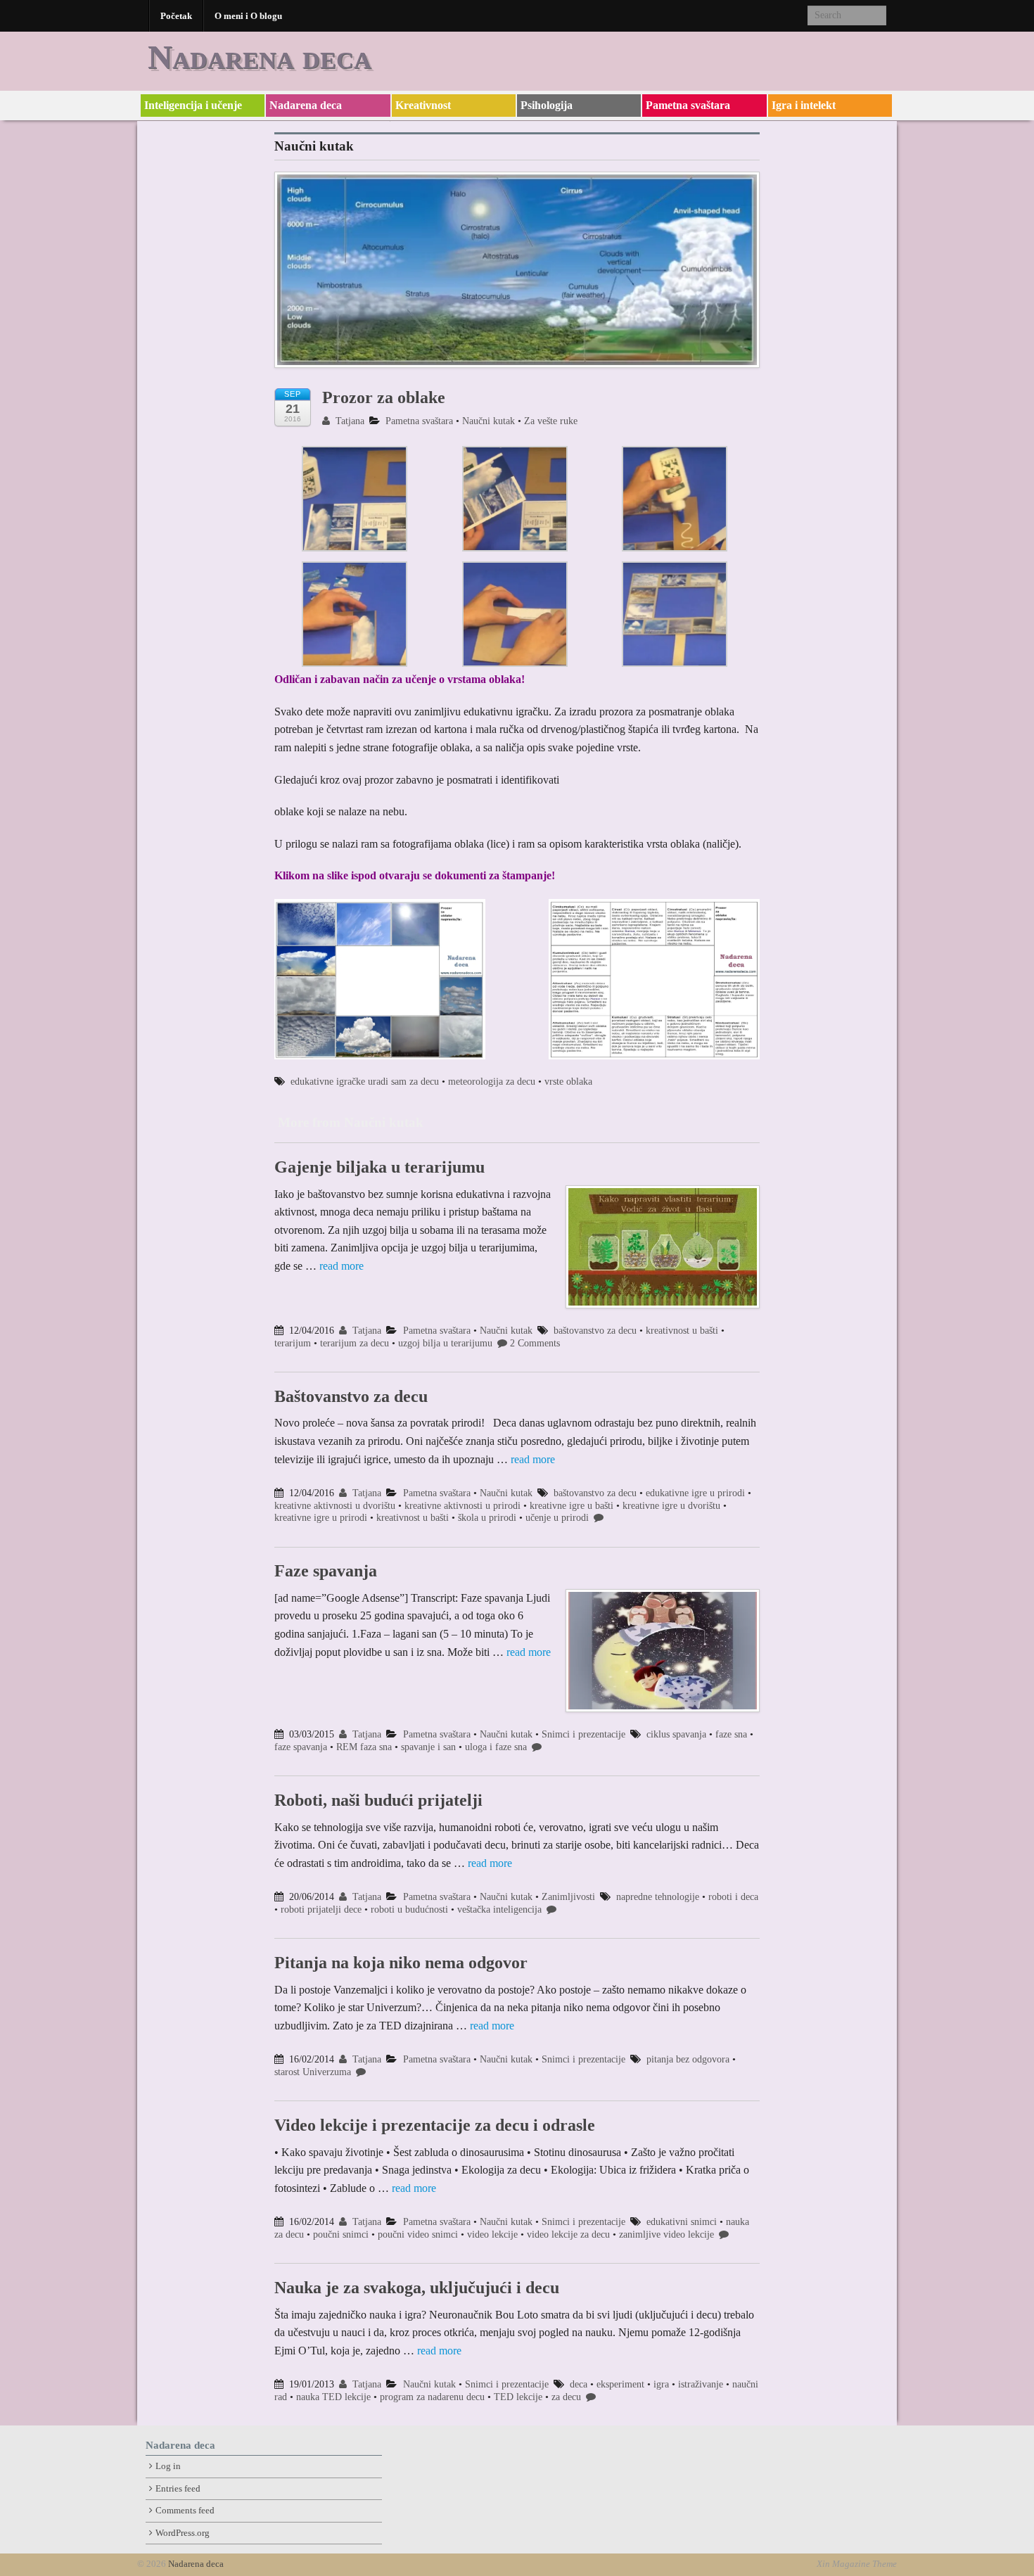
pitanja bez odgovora (688, 2059)
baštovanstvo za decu (595, 1331)
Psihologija (547, 105)
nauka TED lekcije (333, 2397)
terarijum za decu (355, 1343)
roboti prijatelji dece (321, 1909)
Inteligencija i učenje (193, 105)
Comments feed (185, 2511)
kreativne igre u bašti (572, 1506)
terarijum (293, 1343)
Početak (176, 16)
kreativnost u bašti (682, 1331)
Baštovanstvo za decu (351, 1396)
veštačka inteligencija (499, 1909)
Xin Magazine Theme (857, 2564)
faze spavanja (301, 1747)
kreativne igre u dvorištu (671, 1506)
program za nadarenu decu (432, 2397)
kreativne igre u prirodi (321, 1518)
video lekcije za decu (568, 2234)
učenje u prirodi (557, 1518)
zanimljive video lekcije (666, 2234)
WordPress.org (183, 2533)
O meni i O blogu (248, 16)
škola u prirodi (487, 1518)
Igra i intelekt (804, 105)
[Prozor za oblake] (517, 277)
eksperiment (620, 2384)
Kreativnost (423, 105)
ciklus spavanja (676, 1734)
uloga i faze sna (496, 1747)
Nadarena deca (260, 57)
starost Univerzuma (313, 2072)
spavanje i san (428, 1747)
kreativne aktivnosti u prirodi (462, 1506)
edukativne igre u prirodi (695, 1493)
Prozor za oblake (384, 397)
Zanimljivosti (568, 1897)
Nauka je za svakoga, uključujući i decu (417, 2288)
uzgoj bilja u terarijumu (445, 1343)
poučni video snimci (418, 2234)
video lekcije (492, 2234)
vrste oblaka (568, 1082)
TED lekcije (518, 2397)
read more (342, 1266)
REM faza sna (364, 1747)
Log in (168, 2466)
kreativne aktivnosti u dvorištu (335, 1506)
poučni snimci (341, 2234)
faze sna (731, 1734)
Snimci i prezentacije (583, 1734)
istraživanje (701, 2384)
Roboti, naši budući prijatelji (378, 1800)
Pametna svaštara (688, 105)
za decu (566, 2397)
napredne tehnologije (658, 1897)
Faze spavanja (326, 1571)
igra (661, 2384)
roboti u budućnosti (409, 1909)
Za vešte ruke (551, 421)
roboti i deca (733, 1897)
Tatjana (349, 421)
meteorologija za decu (492, 1082)
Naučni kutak (489, 421)
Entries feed (178, 2489)
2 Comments (535, 1343)
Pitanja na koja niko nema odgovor (401, 1963)
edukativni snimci (682, 2222)
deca (579, 2384)
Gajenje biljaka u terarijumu (379, 1167)
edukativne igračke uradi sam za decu (365, 1082)
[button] (355, 500)
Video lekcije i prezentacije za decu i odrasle (435, 2125)
